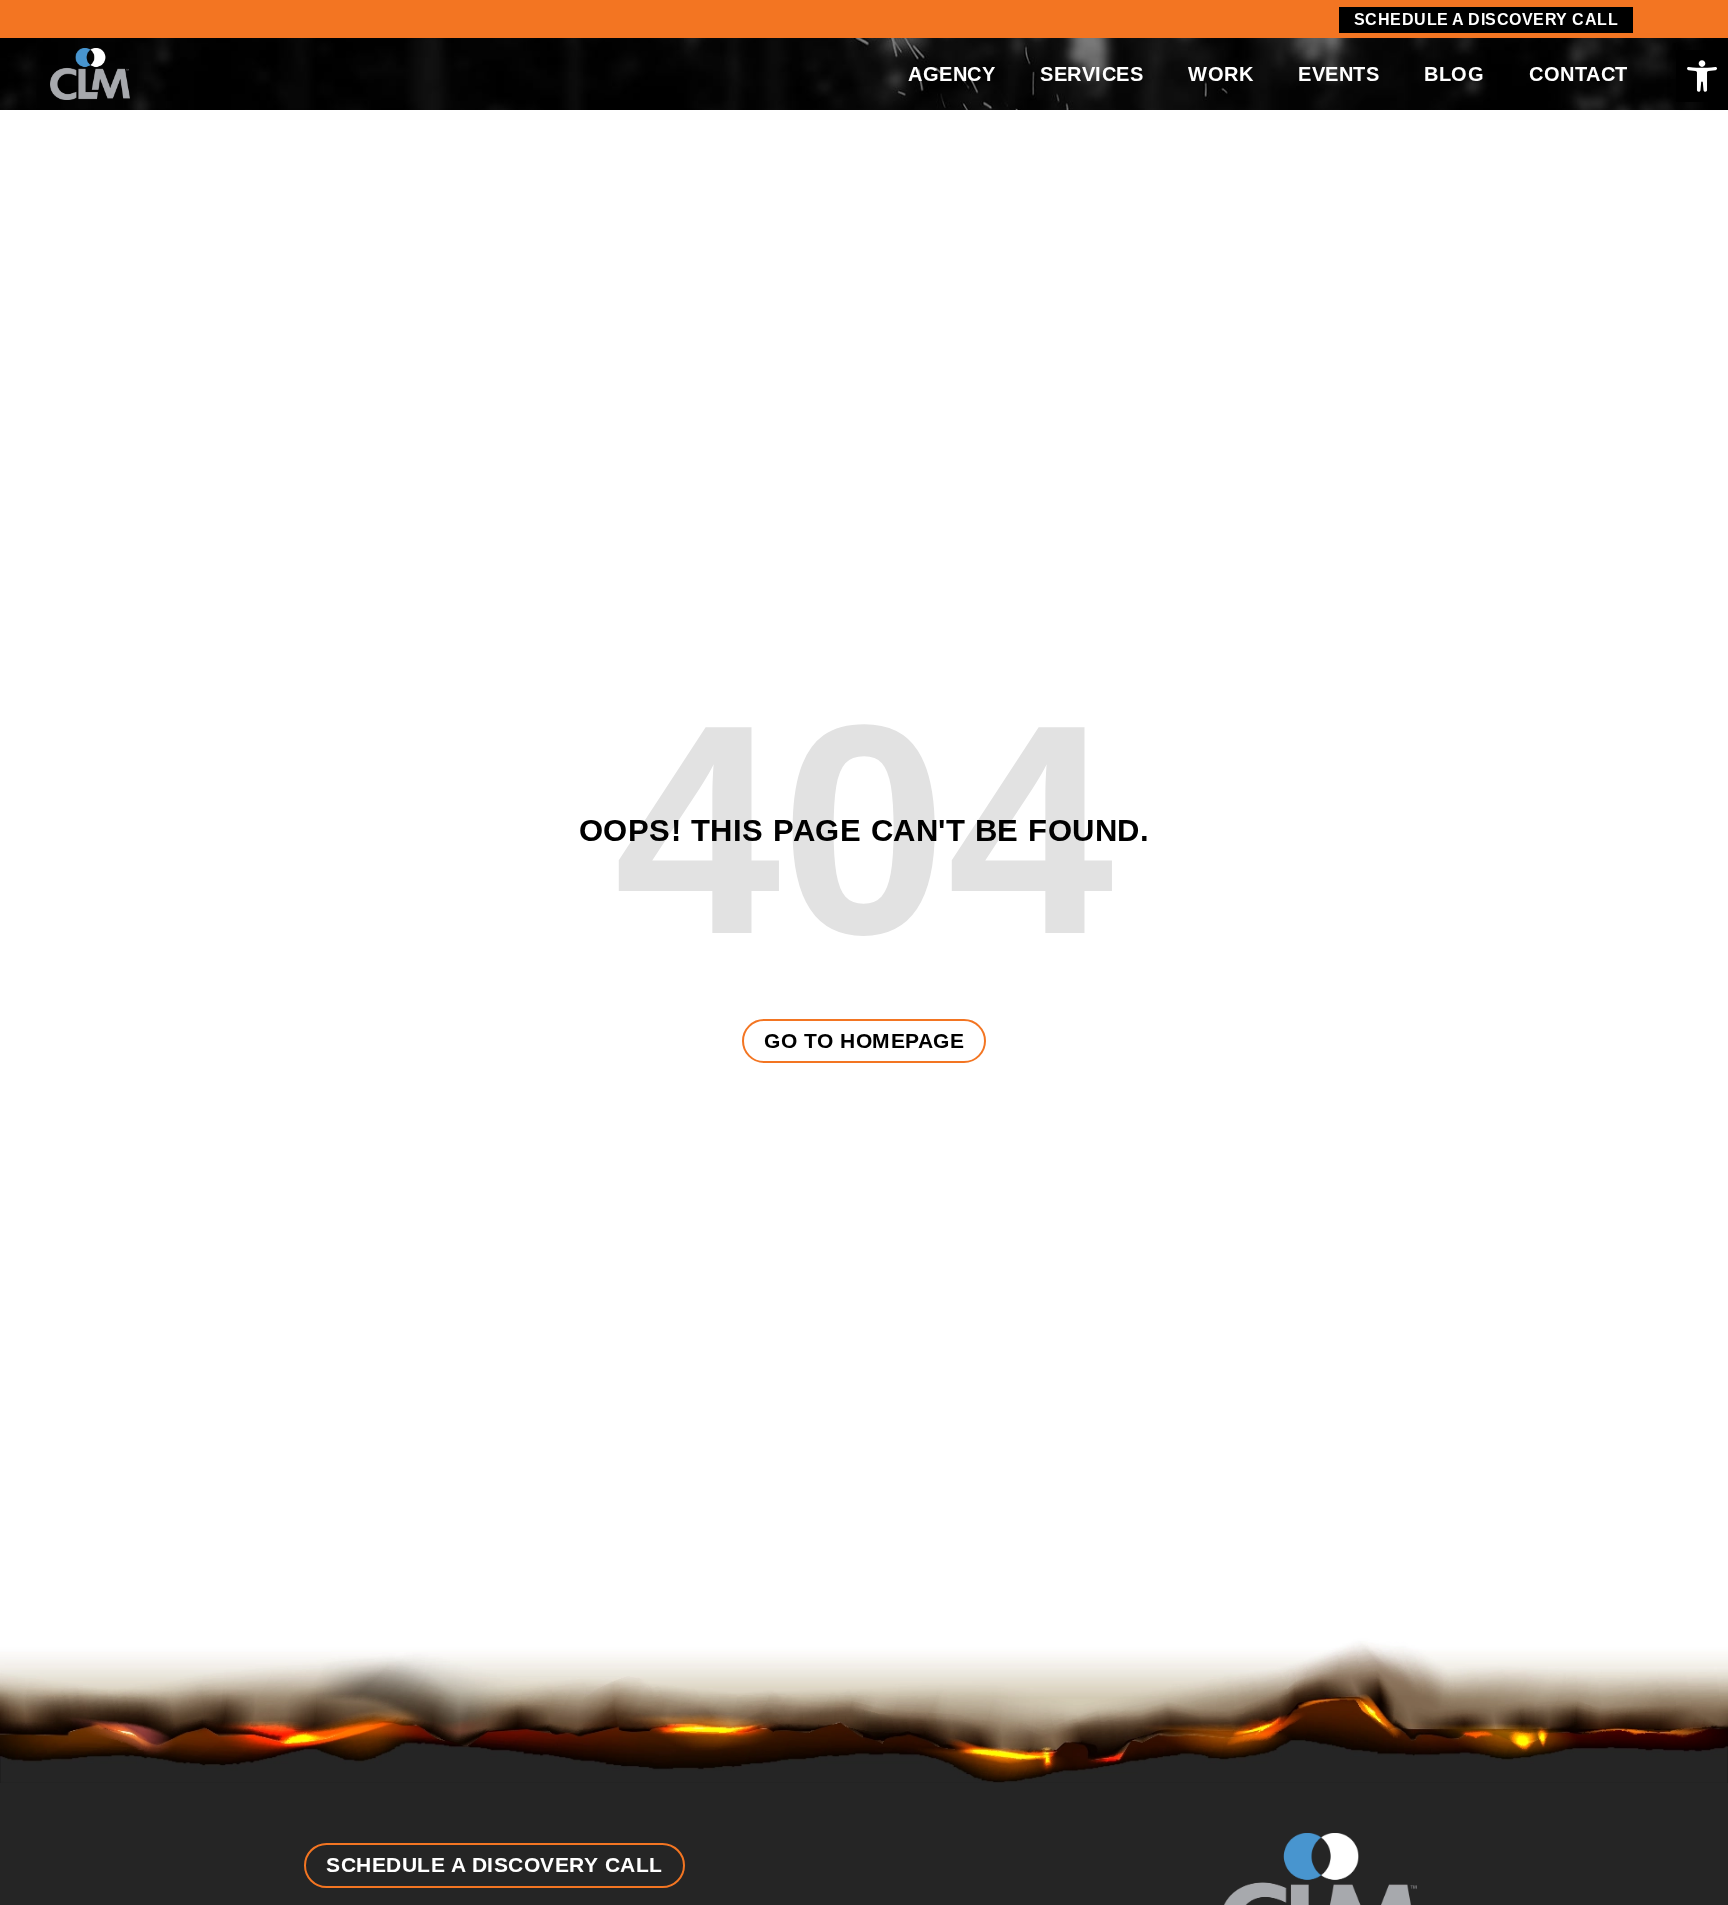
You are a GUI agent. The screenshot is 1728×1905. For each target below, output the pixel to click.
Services (1091, 74)
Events (1338, 74)
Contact (1578, 74)
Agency (951, 74)
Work (1220, 74)
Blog (1454, 74)
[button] (1702, 76)
